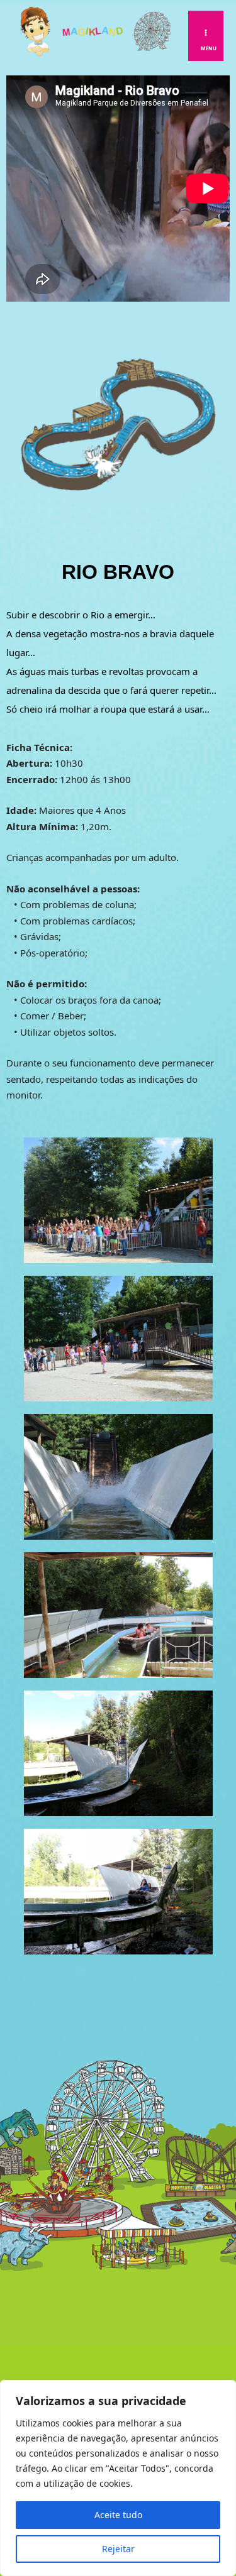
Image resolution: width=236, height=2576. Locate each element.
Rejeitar (118, 2549)
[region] (118, 2478)
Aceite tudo (118, 2515)
